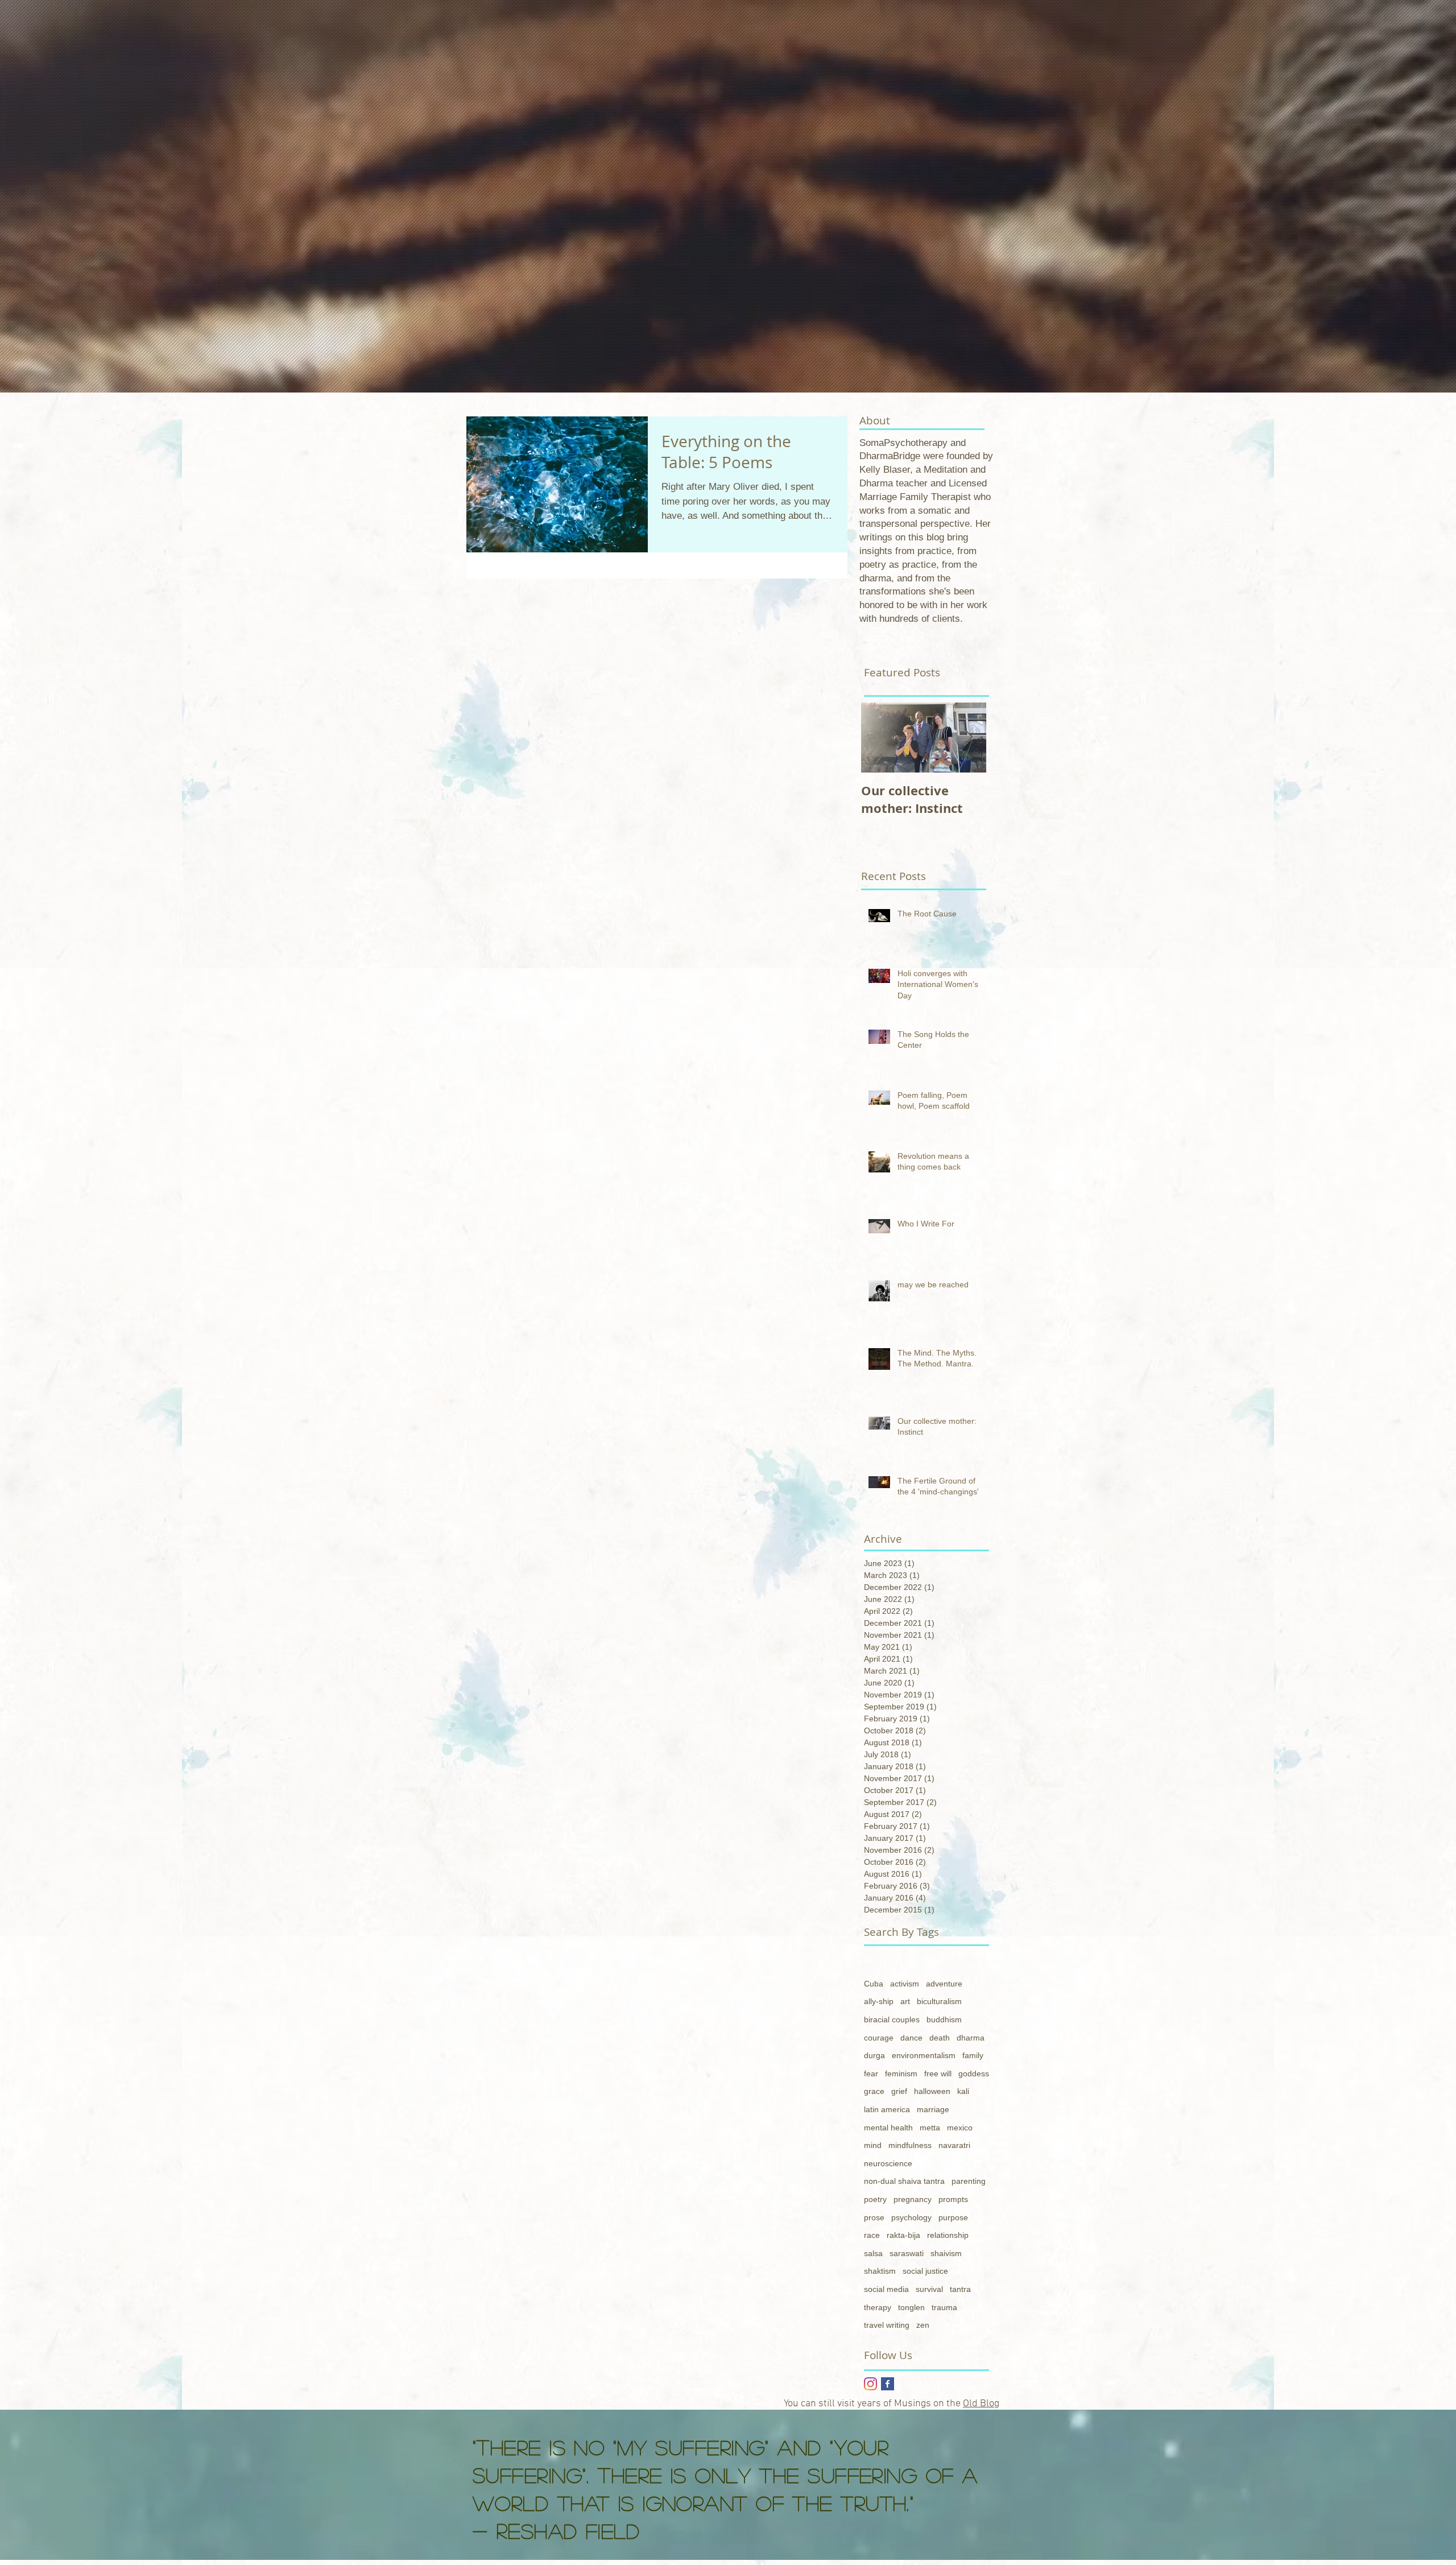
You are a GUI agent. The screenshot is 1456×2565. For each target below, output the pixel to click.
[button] (992, 2377)
